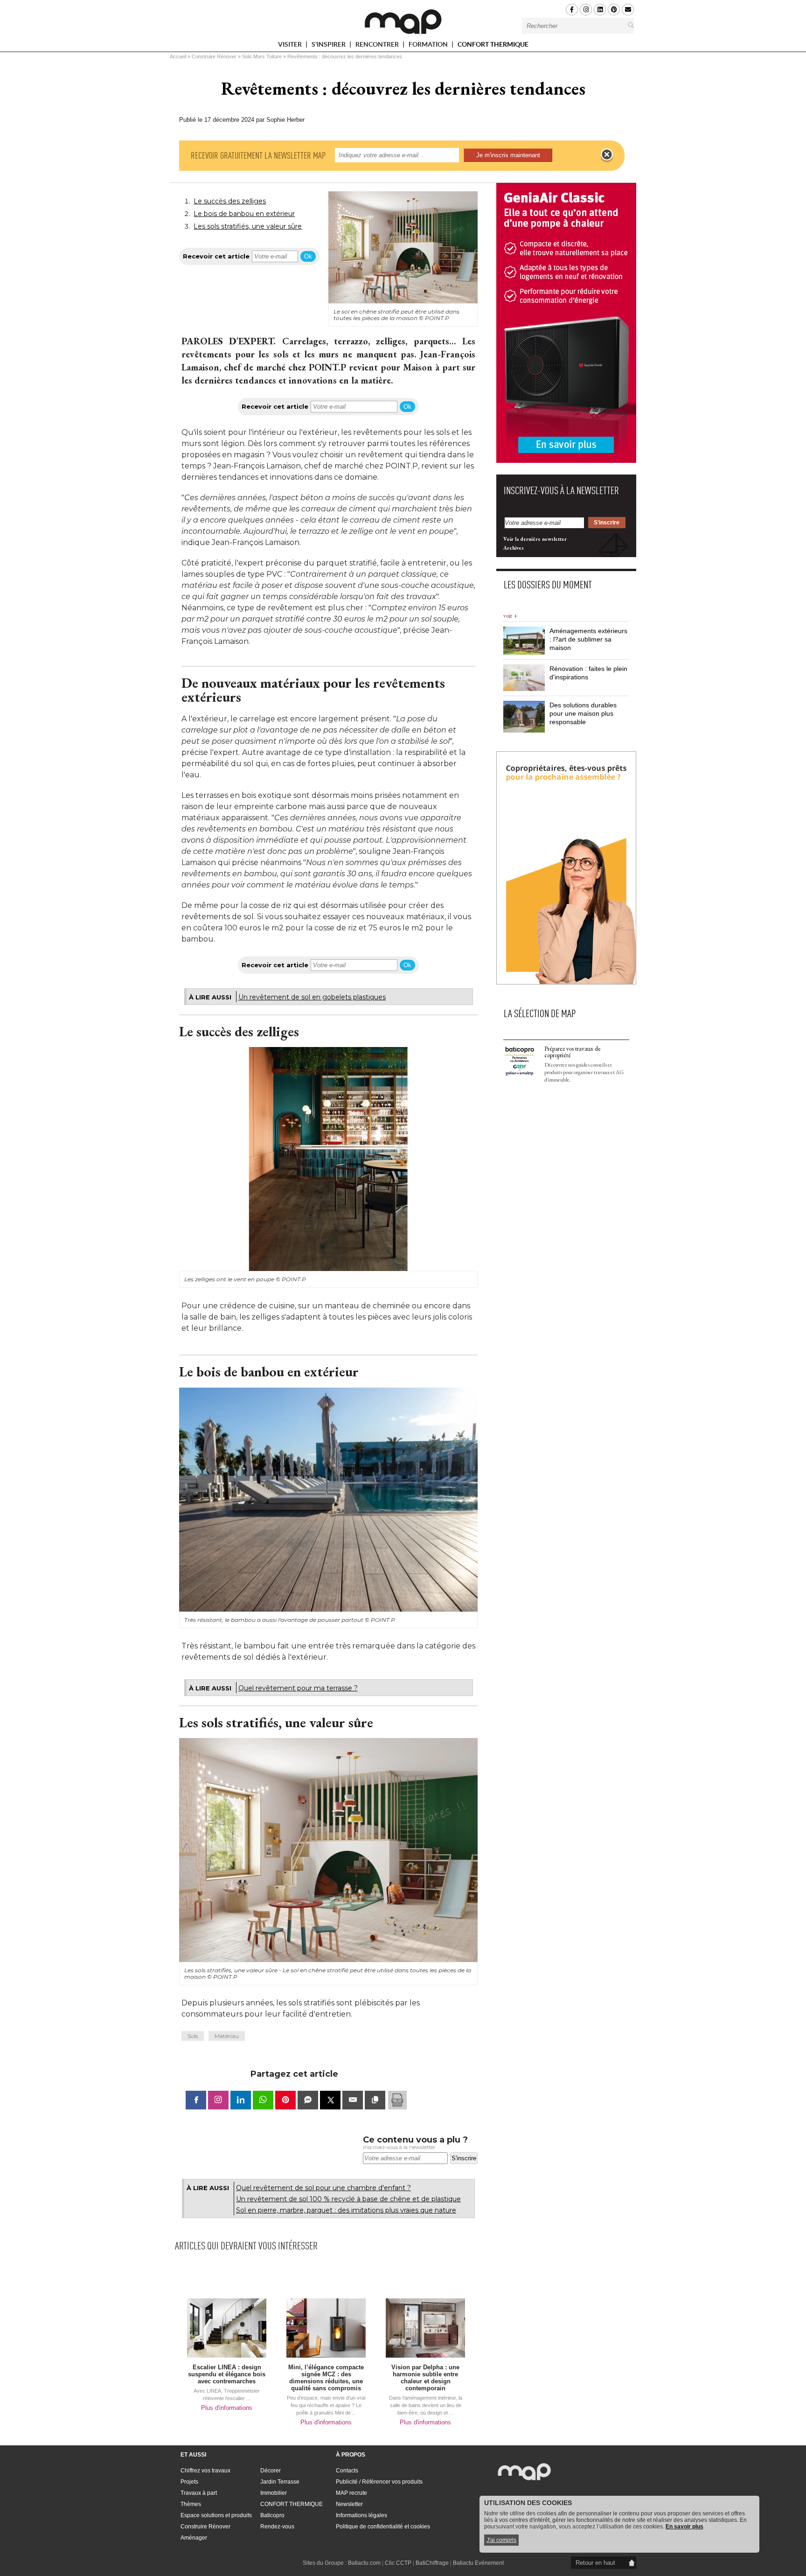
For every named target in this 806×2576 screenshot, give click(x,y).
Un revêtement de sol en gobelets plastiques (312, 997)
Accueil (178, 56)
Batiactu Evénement (478, 2563)
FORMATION (429, 46)
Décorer (271, 2471)
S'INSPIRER (329, 46)
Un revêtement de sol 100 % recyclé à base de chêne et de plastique (348, 2199)
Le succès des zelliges (230, 201)
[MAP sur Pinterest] (614, 10)
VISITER (291, 46)
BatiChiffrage (432, 2563)
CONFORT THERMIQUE (493, 44)
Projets (189, 2482)
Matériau (227, 2036)
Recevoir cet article (216, 256)
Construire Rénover (214, 56)
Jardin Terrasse (280, 2482)
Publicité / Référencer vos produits (379, 2482)
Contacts (347, 2471)
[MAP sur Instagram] (586, 10)
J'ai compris (501, 2540)
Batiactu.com (364, 2563)
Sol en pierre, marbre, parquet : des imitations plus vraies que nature (346, 2210)
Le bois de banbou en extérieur (244, 214)
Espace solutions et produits (216, 2515)
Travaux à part (199, 2493)
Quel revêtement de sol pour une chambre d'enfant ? (323, 2188)
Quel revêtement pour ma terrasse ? (298, 1688)
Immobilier (274, 2493)
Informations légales (361, 2515)
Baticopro (272, 2515)
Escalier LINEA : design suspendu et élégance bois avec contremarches (227, 2374)
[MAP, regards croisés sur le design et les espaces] (403, 21)
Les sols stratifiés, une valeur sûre (248, 226)
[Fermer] (607, 155)
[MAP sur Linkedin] (600, 10)
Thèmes (191, 2504)
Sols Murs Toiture (262, 56)
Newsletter (349, 2504)
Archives (514, 548)
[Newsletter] (628, 10)
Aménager (194, 2538)
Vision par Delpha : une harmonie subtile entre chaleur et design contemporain (425, 2378)
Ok (308, 256)
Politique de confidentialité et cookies (383, 2527)
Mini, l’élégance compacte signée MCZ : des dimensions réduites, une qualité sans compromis (326, 2378)
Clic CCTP (398, 2563)
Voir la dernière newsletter (535, 539)
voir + (510, 616)
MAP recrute (351, 2493)
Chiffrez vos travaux (205, 2471)
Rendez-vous (277, 2527)
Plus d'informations (227, 2408)
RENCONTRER (378, 46)
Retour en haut (595, 2563)
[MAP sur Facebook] (572, 10)
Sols (193, 2036)
